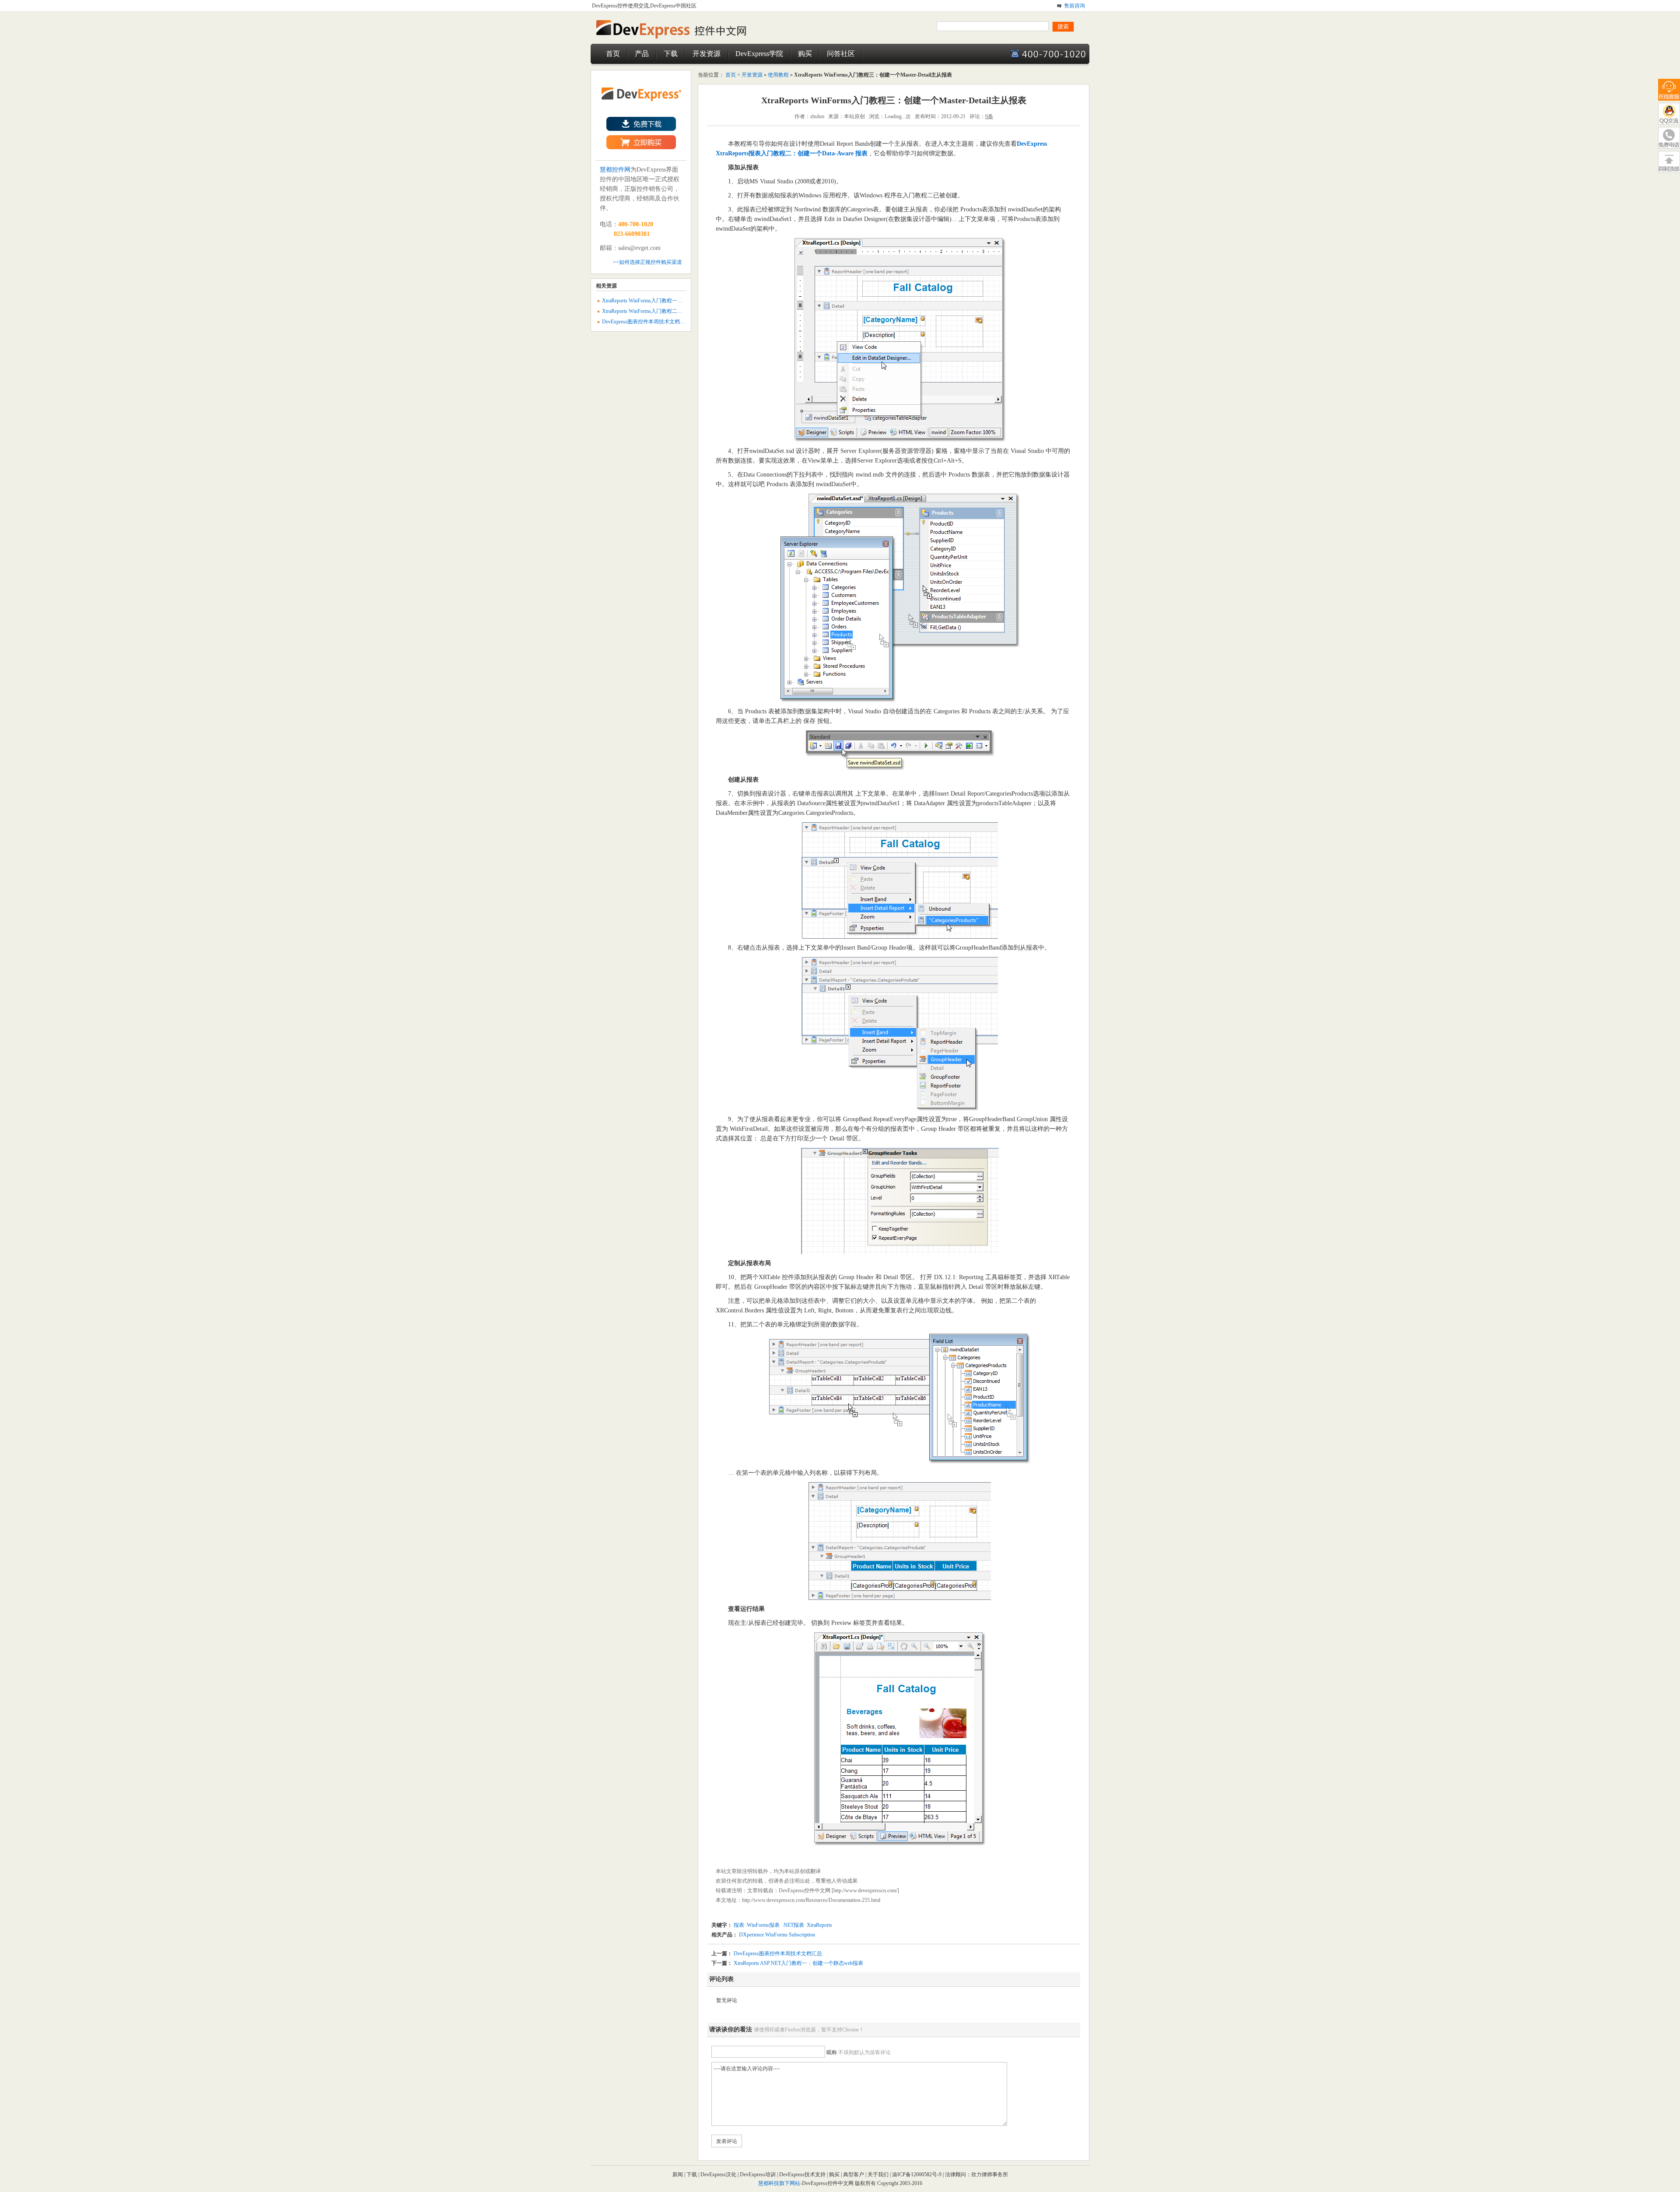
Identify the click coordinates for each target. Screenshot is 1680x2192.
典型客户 (854, 2174)
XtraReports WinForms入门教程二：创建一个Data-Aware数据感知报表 (681, 311)
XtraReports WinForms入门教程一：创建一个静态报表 (663, 301)
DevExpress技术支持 (802, 2174)
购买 (805, 54)
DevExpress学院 (759, 54)
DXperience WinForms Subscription (776, 1935)
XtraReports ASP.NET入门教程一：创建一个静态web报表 (798, 1963)
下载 (671, 54)
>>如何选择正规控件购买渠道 (647, 262)
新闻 (678, 2174)
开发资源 (707, 54)
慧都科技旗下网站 (779, 2183)
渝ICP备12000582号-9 (917, 2174)
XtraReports (819, 1925)
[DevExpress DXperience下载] (641, 129)
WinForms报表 (763, 1925)
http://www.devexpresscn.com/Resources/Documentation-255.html (811, 1900)
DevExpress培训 (758, 2174)
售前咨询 (1074, 6)
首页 (613, 54)
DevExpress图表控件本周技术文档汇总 (778, 1954)
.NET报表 (793, 1925)
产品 (642, 54)
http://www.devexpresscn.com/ (865, 1890)
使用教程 (778, 75)
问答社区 (841, 54)
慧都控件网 (615, 170)
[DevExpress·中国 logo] (678, 38)
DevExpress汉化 (718, 2174)
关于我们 (878, 2174)
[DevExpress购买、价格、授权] (641, 147)
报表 (739, 1925)
